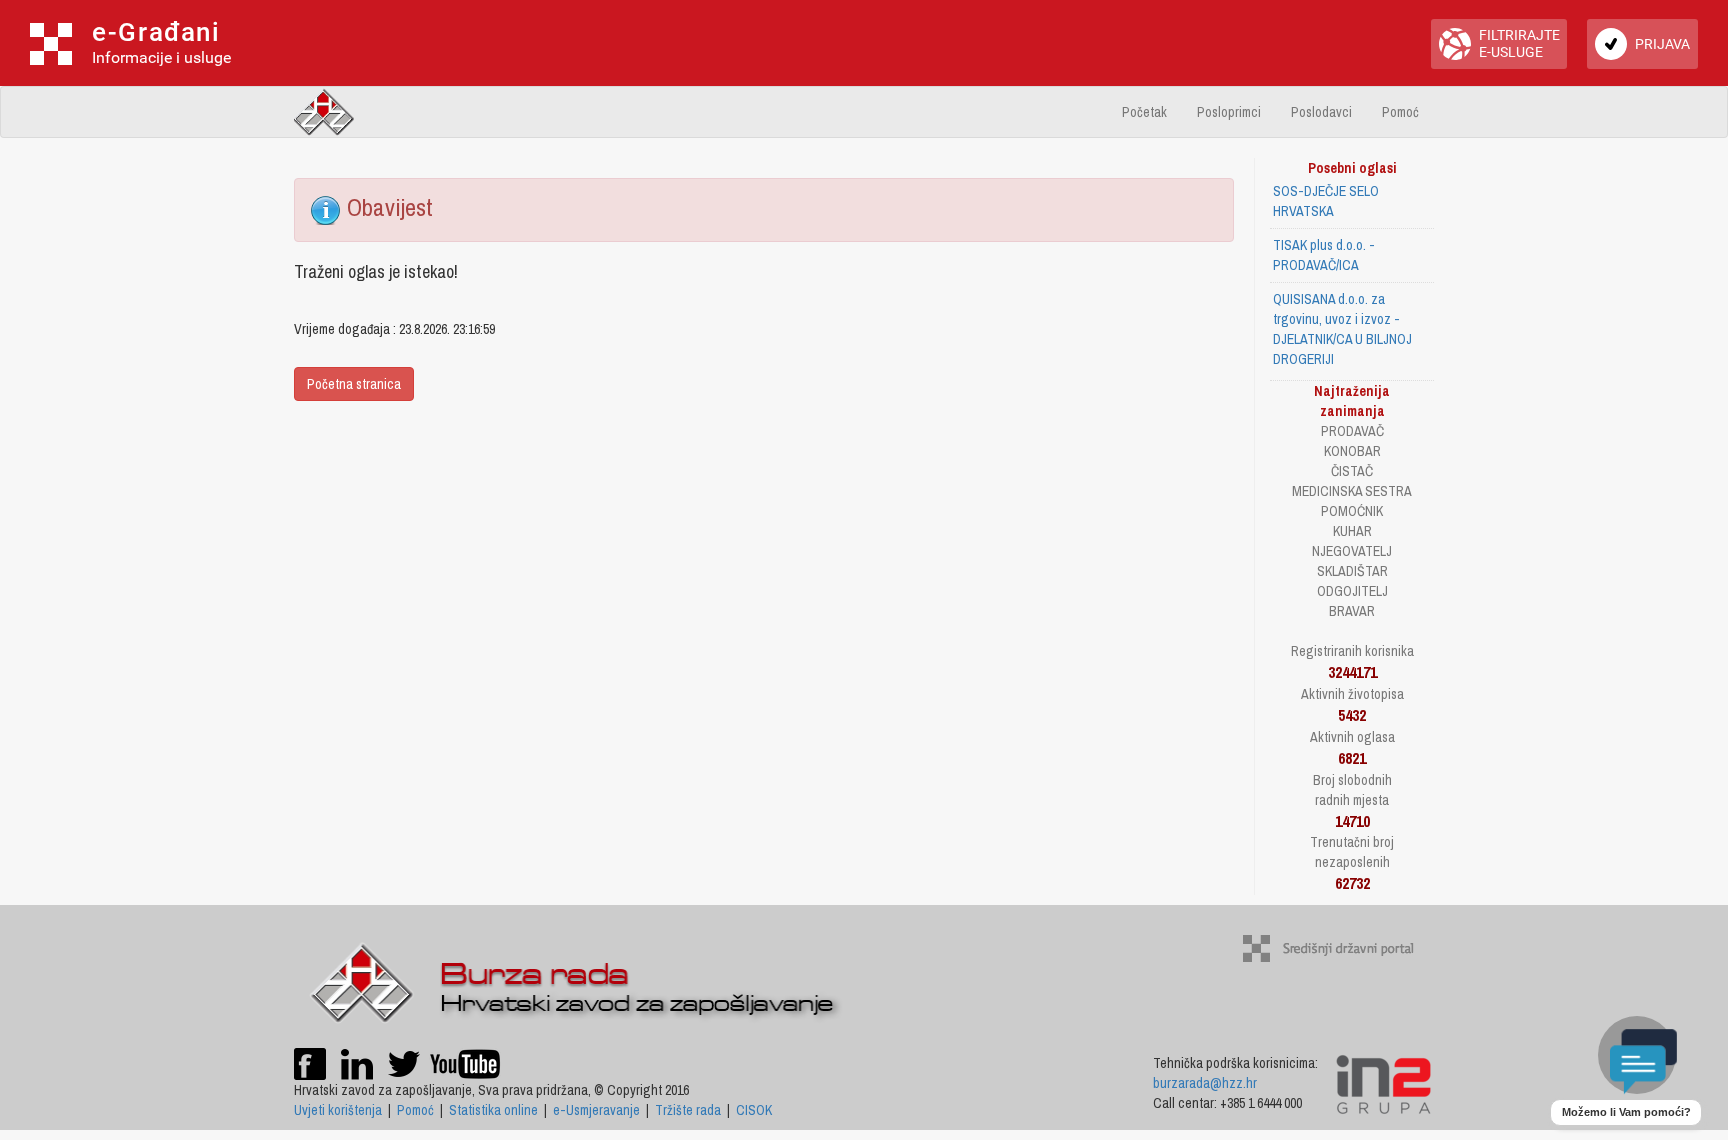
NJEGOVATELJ (1352, 551)
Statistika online (493, 1110)
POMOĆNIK (1352, 511)
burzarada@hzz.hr (1205, 1083)
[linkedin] (357, 1062)
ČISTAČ (1352, 471)
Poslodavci (1321, 112)
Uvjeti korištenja (338, 1110)
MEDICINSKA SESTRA (1352, 491)
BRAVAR (1352, 611)
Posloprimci (1229, 112)
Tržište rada (688, 1110)
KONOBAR (1352, 451)
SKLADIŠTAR (1352, 571)
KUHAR (1352, 531)
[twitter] (405, 1062)
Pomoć (1400, 112)
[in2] (1383, 1083)
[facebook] (310, 1062)
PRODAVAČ (1352, 431)
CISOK (754, 1110)
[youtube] (465, 1062)
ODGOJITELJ (1352, 591)
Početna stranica (354, 384)
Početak (1144, 112)
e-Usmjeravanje (596, 1110)
